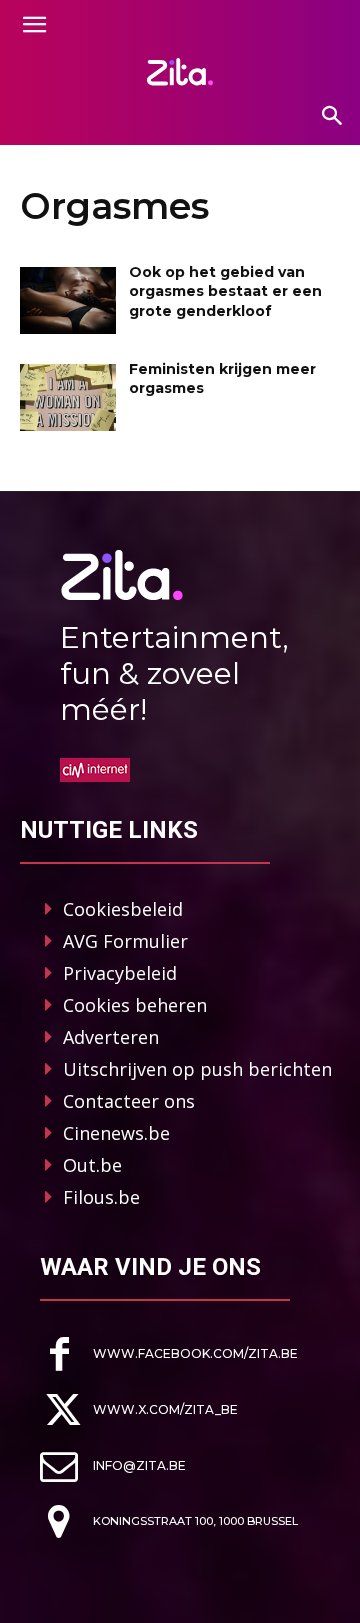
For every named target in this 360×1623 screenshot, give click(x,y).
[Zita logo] (180, 72)
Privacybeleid (120, 973)
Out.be (92, 1165)
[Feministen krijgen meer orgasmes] (68, 397)
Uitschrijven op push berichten (197, 1069)
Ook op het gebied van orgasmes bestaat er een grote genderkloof (225, 291)
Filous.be (101, 1197)
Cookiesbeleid (123, 909)
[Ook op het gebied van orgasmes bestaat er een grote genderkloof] (68, 300)
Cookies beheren (135, 1005)
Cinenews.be (116, 1133)
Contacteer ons (129, 1101)
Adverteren (111, 1037)
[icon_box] (169, 1354)
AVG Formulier (125, 941)
